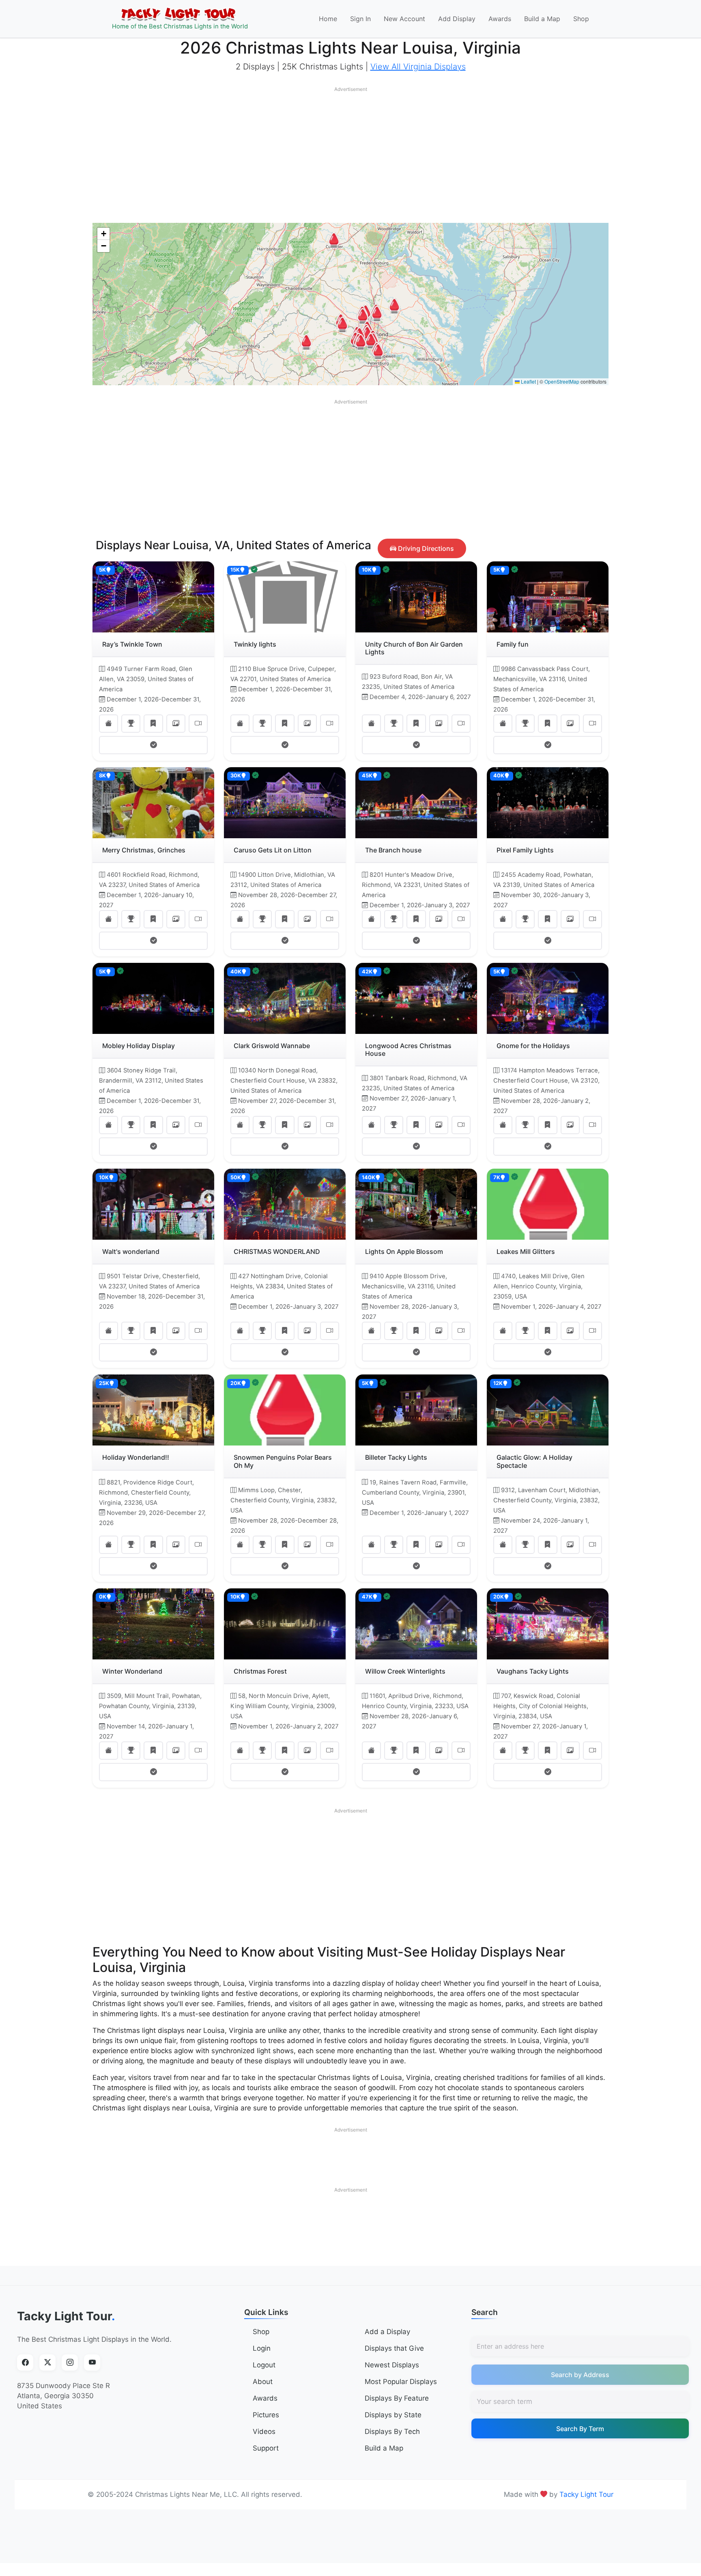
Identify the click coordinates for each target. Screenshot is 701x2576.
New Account (404, 19)
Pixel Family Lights (525, 850)
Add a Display (387, 2332)
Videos (264, 2431)
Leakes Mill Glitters (526, 1251)
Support (266, 2448)
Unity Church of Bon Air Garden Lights (414, 648)
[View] (109, 724)
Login (262, 2348)
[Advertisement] (350, 153)
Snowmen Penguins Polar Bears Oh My (283, 1461)
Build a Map (542, 19)
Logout (264, 2365)
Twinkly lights (255, 644)
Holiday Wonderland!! (136, 1457)
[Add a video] (198, 724)
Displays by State (393, 2415)
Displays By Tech (392, 2431)
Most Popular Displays (401, 2382)
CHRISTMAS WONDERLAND (277, 1251)
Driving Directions (425, 548)
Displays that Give (394, 2348)
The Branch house (393, 850)
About (263, 2382)
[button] (334, 240)
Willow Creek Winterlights (405, 1671)
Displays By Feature (397, 2398)
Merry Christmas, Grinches (144, 850)
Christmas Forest (260, 1671)
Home (328, 19)
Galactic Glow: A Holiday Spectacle (534, 1461)
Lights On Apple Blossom (404, 1251)
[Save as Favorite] (153, 724)
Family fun (513, 644)
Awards (500, 19)
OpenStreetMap (562, 381)
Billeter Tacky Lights (396, 1457)
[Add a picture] (176, 724)
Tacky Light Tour (66, 2316)
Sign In (360, 19)
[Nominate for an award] (131, 724)
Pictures (266, 2415)
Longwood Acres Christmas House (408, 1050)
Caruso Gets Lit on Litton (273, 850)
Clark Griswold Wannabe (272, 1046)
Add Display (457, 19)
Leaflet (528, 381)
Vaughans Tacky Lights (533, 1671)
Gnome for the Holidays (533, 1046)
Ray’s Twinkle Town (132, 644)
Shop (581, 19)
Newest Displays (392, 2365)
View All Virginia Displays (418, 67)
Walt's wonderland (131, 1251)
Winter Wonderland (132, 1671)
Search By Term (580, 2429)
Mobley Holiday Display (139, 1046)
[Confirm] (153, 745)
